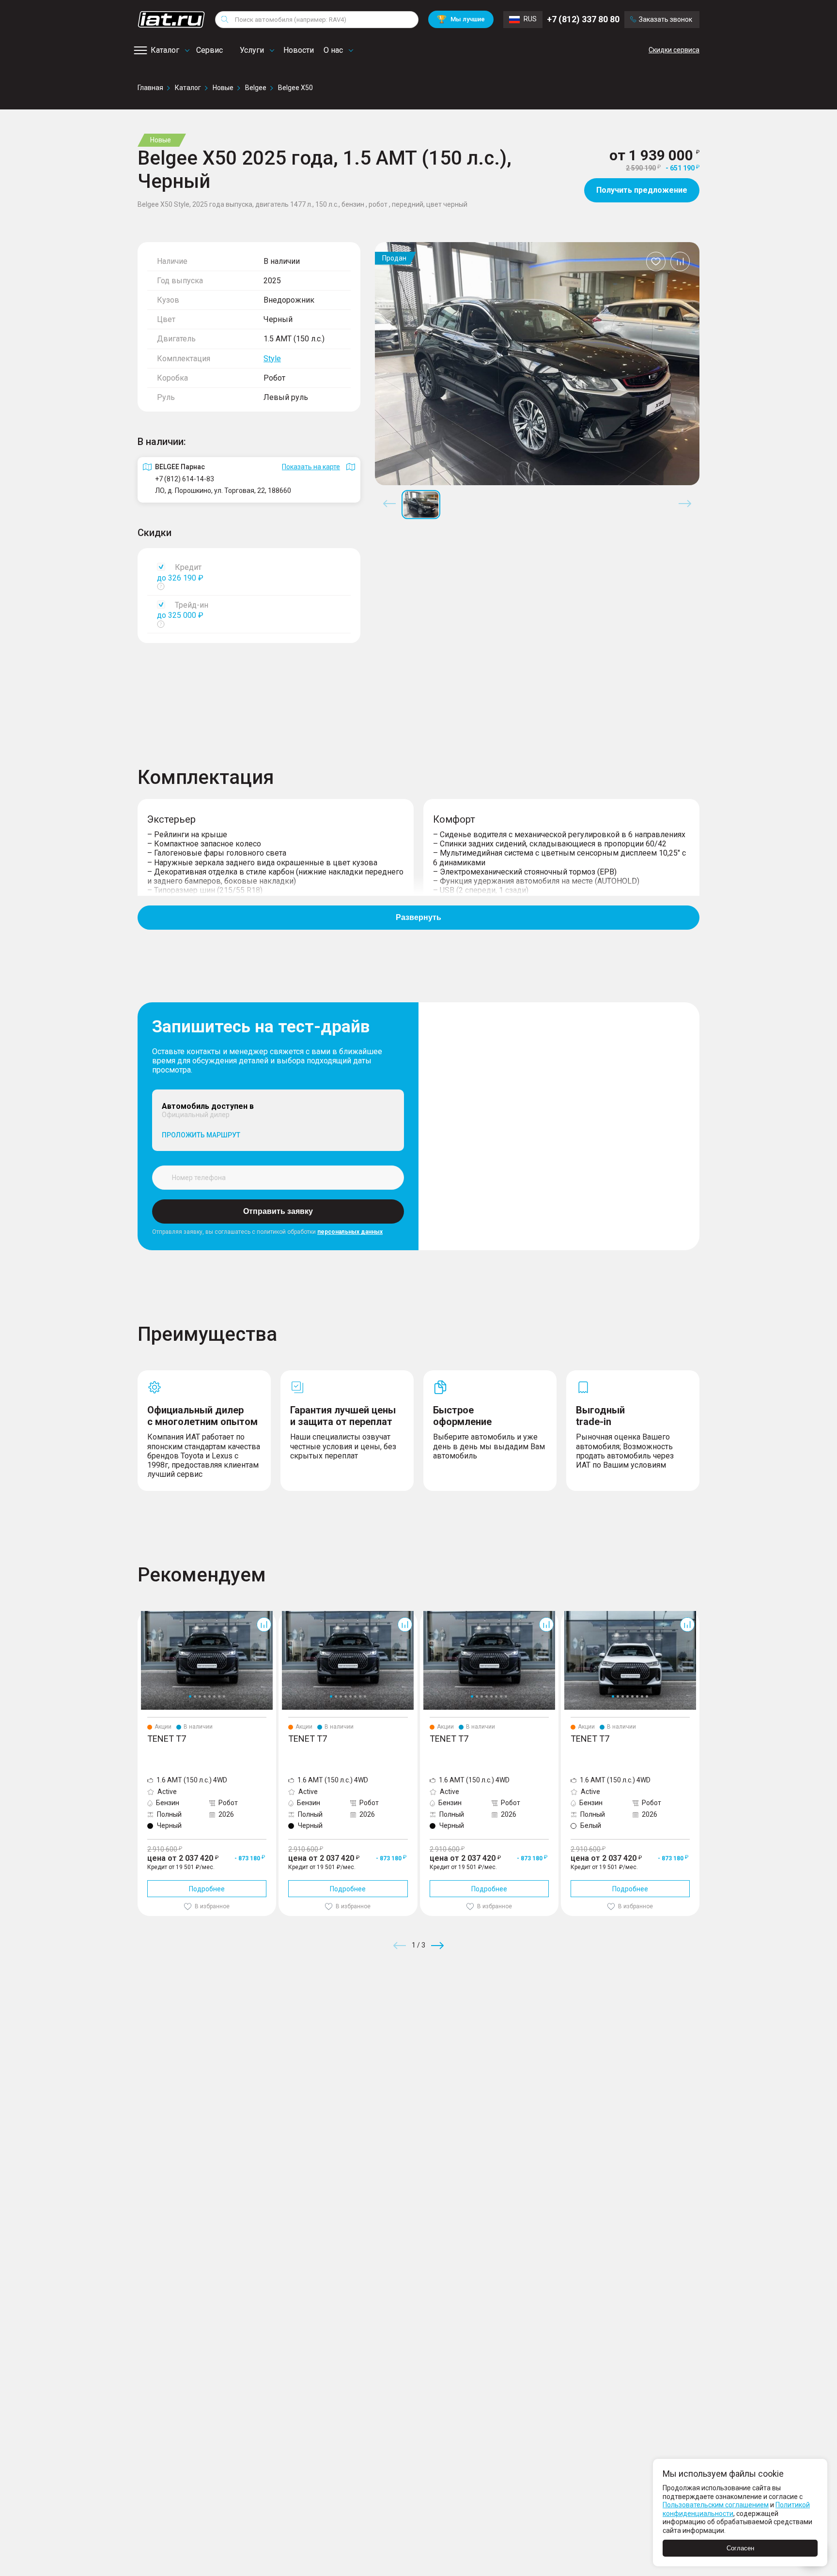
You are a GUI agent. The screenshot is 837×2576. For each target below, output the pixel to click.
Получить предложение (642, 190)
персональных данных (350, 1232)
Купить (532, 2015)
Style (272, 359)
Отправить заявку (278, 1211)
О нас (333, 50)
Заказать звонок (666, 19)
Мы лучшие (461, 19)
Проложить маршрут (201, 1135)
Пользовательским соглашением (716, 2505)
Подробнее (207, 1889)
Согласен (740, 2548)
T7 (142, 1615)
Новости (299, 50)
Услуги (252, 50)
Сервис (209, 50)
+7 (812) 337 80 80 (583, 19)
